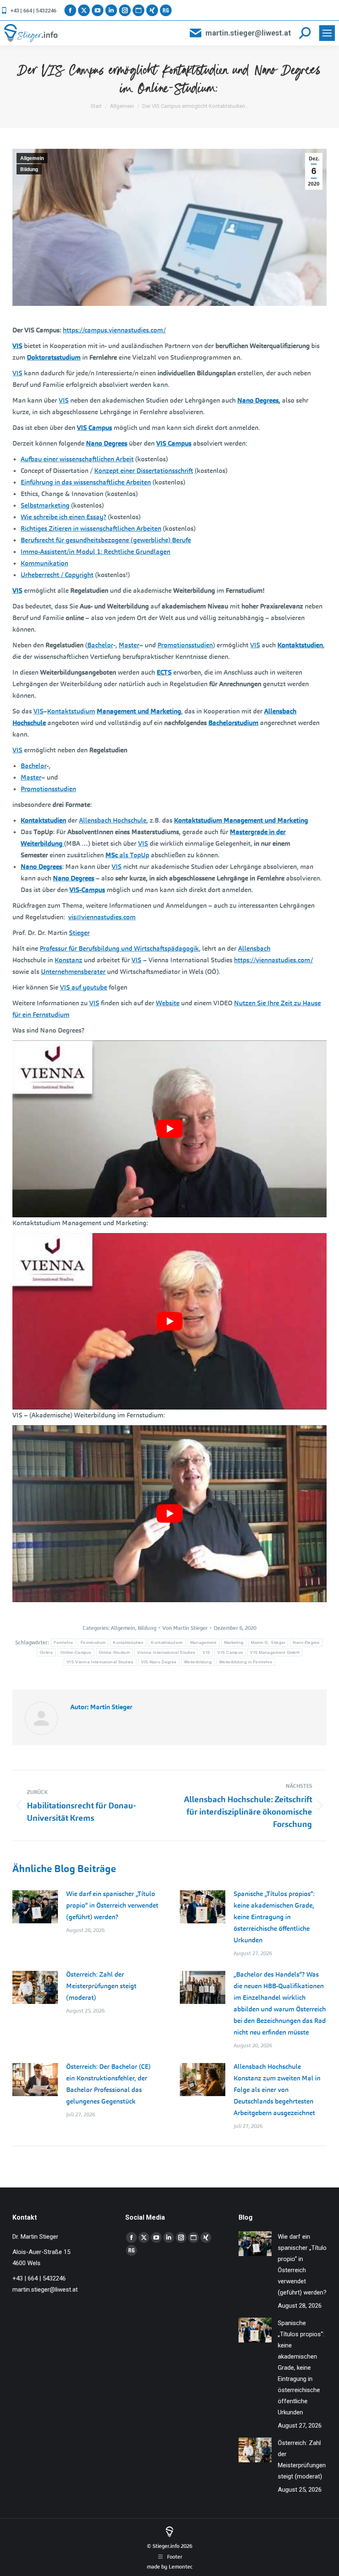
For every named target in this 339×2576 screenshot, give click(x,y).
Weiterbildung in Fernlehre (246, 1662)
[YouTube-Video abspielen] (169, 1129)
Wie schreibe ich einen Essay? (63, 517)
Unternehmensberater (73, 972)
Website (168, 1003)
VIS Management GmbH (275, 1652)
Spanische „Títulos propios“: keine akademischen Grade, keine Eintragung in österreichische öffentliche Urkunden (274, 1917)
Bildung (29, 169)
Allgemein (32, 158)
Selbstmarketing (45, 505)
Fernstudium (93, 1642)
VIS (17, 373)
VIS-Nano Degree (159, 1662)
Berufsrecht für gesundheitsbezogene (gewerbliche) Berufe (106, 540)
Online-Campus (76, 1652)
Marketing (234, 1642)
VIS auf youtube (84, 987)
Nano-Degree (306, 1642)
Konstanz (68, 960)
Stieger (79, 933)
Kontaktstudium (71, 711)
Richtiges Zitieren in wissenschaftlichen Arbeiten (91, 528)
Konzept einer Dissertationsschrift (144, 471)
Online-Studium (114, 1652)
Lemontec (181, 2567)
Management (203, 1642)
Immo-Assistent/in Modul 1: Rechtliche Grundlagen (95, 552)
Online (46, 1652)
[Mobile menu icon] (327, 33)
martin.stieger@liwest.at (248, 33)
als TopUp (127, 855)
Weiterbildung (198, 1662)
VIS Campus (230, 1652)
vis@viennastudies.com (102, 917)
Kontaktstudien (128, 1642)
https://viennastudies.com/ (273, 960)
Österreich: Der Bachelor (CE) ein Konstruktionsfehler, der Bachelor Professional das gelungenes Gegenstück (108, 2084)
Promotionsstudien (185, 645)
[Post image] (35, 1907)
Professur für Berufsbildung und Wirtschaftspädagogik (119, 948)
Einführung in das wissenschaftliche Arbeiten (86, 482)
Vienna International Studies (166, 1652)
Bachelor (100, 645)
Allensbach (254, 948)
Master (129, 645)
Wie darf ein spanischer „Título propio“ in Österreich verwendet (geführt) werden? (112, 1905)
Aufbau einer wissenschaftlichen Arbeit (77, 459)
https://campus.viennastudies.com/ (114, 330)
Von (185, 1628)
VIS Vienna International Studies (100, 1662)
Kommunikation (44, 563)
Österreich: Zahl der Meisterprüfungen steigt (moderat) (101, 1986)
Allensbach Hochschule (113, 820)
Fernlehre (63, 1642)
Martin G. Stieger (268, 1642)
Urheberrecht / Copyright (57, 575)
